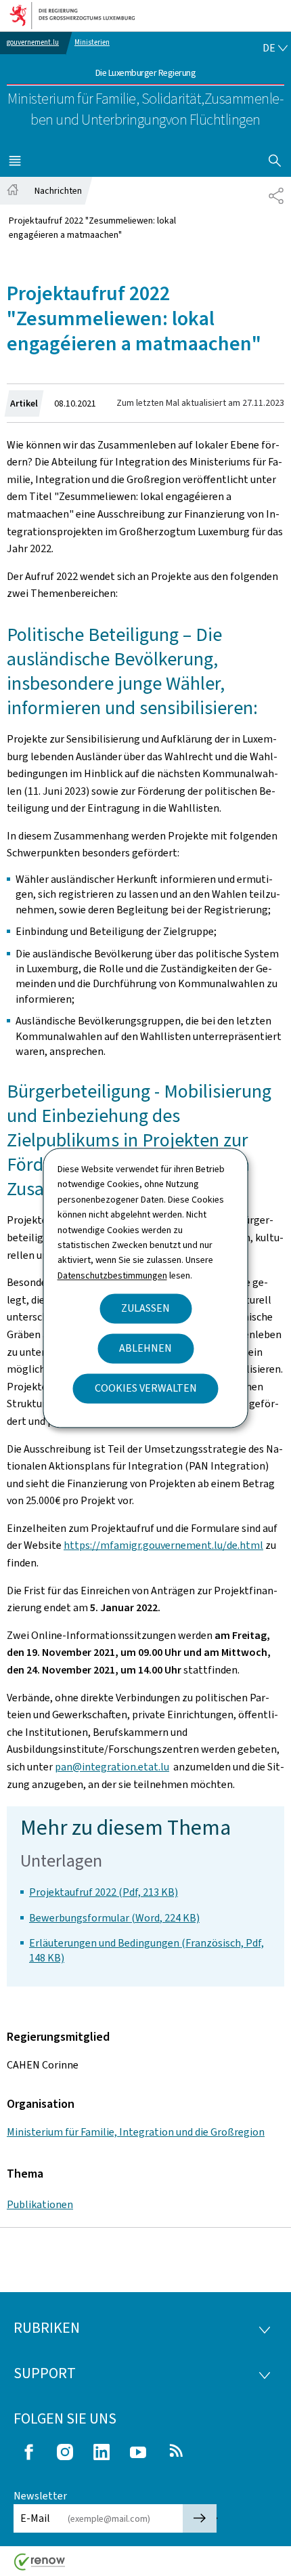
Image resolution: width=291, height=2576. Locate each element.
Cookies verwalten (146, 1389)
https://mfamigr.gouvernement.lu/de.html (163, 1545)
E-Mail (35, 2518)
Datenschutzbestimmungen (112, 1275)
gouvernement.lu (33, 42)
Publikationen (40, 2204)
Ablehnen (145, 1349)
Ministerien (92, 42)
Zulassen (145, 1309)
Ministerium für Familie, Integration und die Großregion (136, 2132)
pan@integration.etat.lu (112, 1767)
